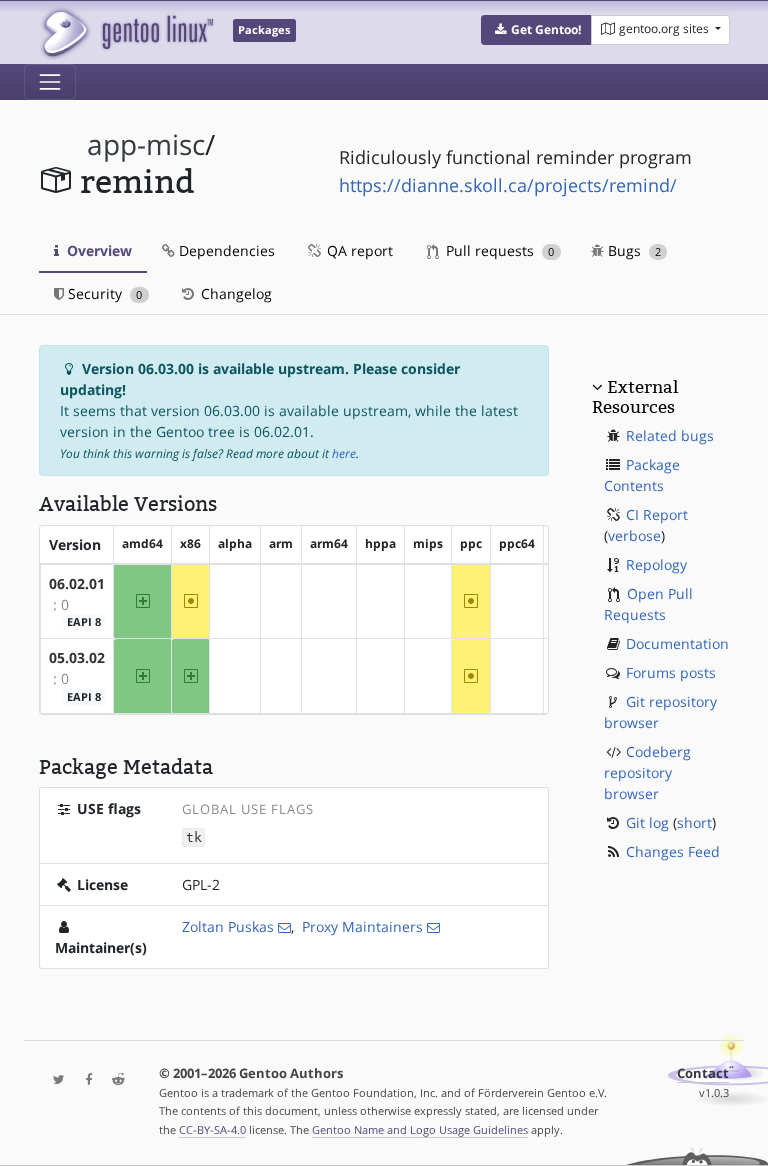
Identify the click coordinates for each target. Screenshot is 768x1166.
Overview (97, 250)
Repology (656, 564)
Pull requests (498, 250)
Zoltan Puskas (228, 926)
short (694, 822)
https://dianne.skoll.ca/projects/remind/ (508, 185)
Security (103, 293)
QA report (358, 250)
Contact (703, 1073)
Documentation (677, 643)
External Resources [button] (635, 397)
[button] (536, 30)
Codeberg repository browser (647, 772)
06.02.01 (77, 583)
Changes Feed (673, 851)
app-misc (146, 144)
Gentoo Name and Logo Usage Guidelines (420, 1129)
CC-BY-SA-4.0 (212, 1129)
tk (194, 837)
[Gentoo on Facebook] (84, 1080)
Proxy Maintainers (362, 926)
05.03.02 (77, 657)
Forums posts (671, 672)
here (344, 453)
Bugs (632, 250)
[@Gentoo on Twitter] (54, 1080)
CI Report (657, 514)
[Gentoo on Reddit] (113, 1080)
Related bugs (670, 435)
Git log (647, 822)
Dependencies (225, 250)
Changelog (234, 293)
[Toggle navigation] (50, 82)
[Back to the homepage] (126, 32)
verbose (634, 535)
